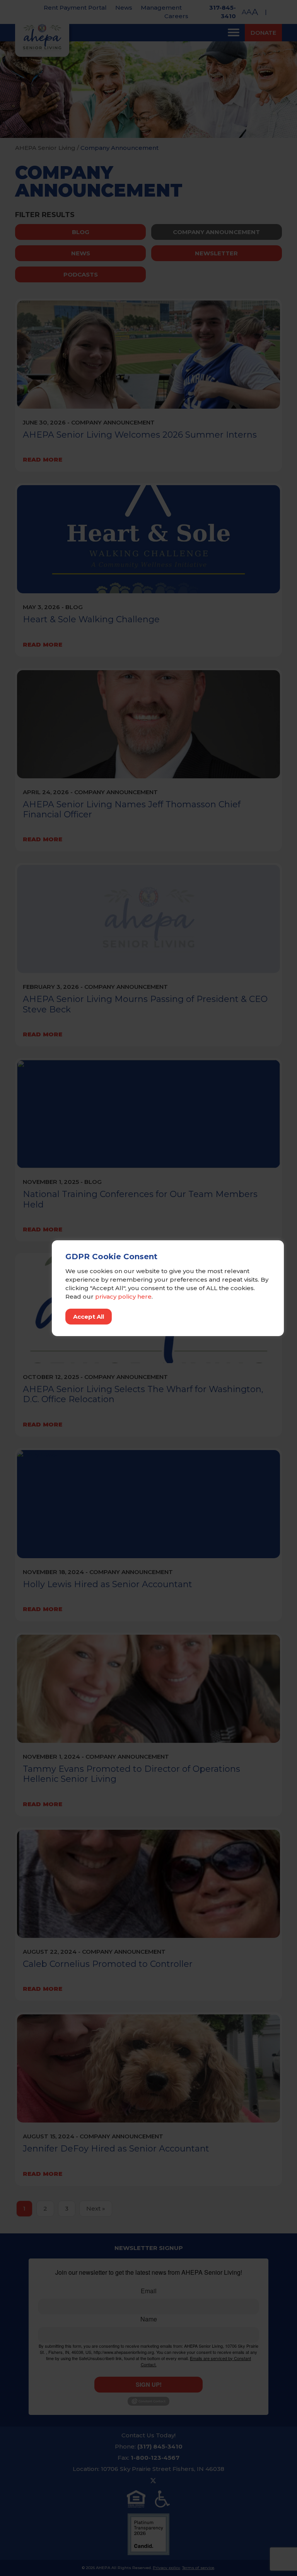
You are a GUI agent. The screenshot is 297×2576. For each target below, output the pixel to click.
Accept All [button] (89, 1317)
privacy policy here (123, 1296)
